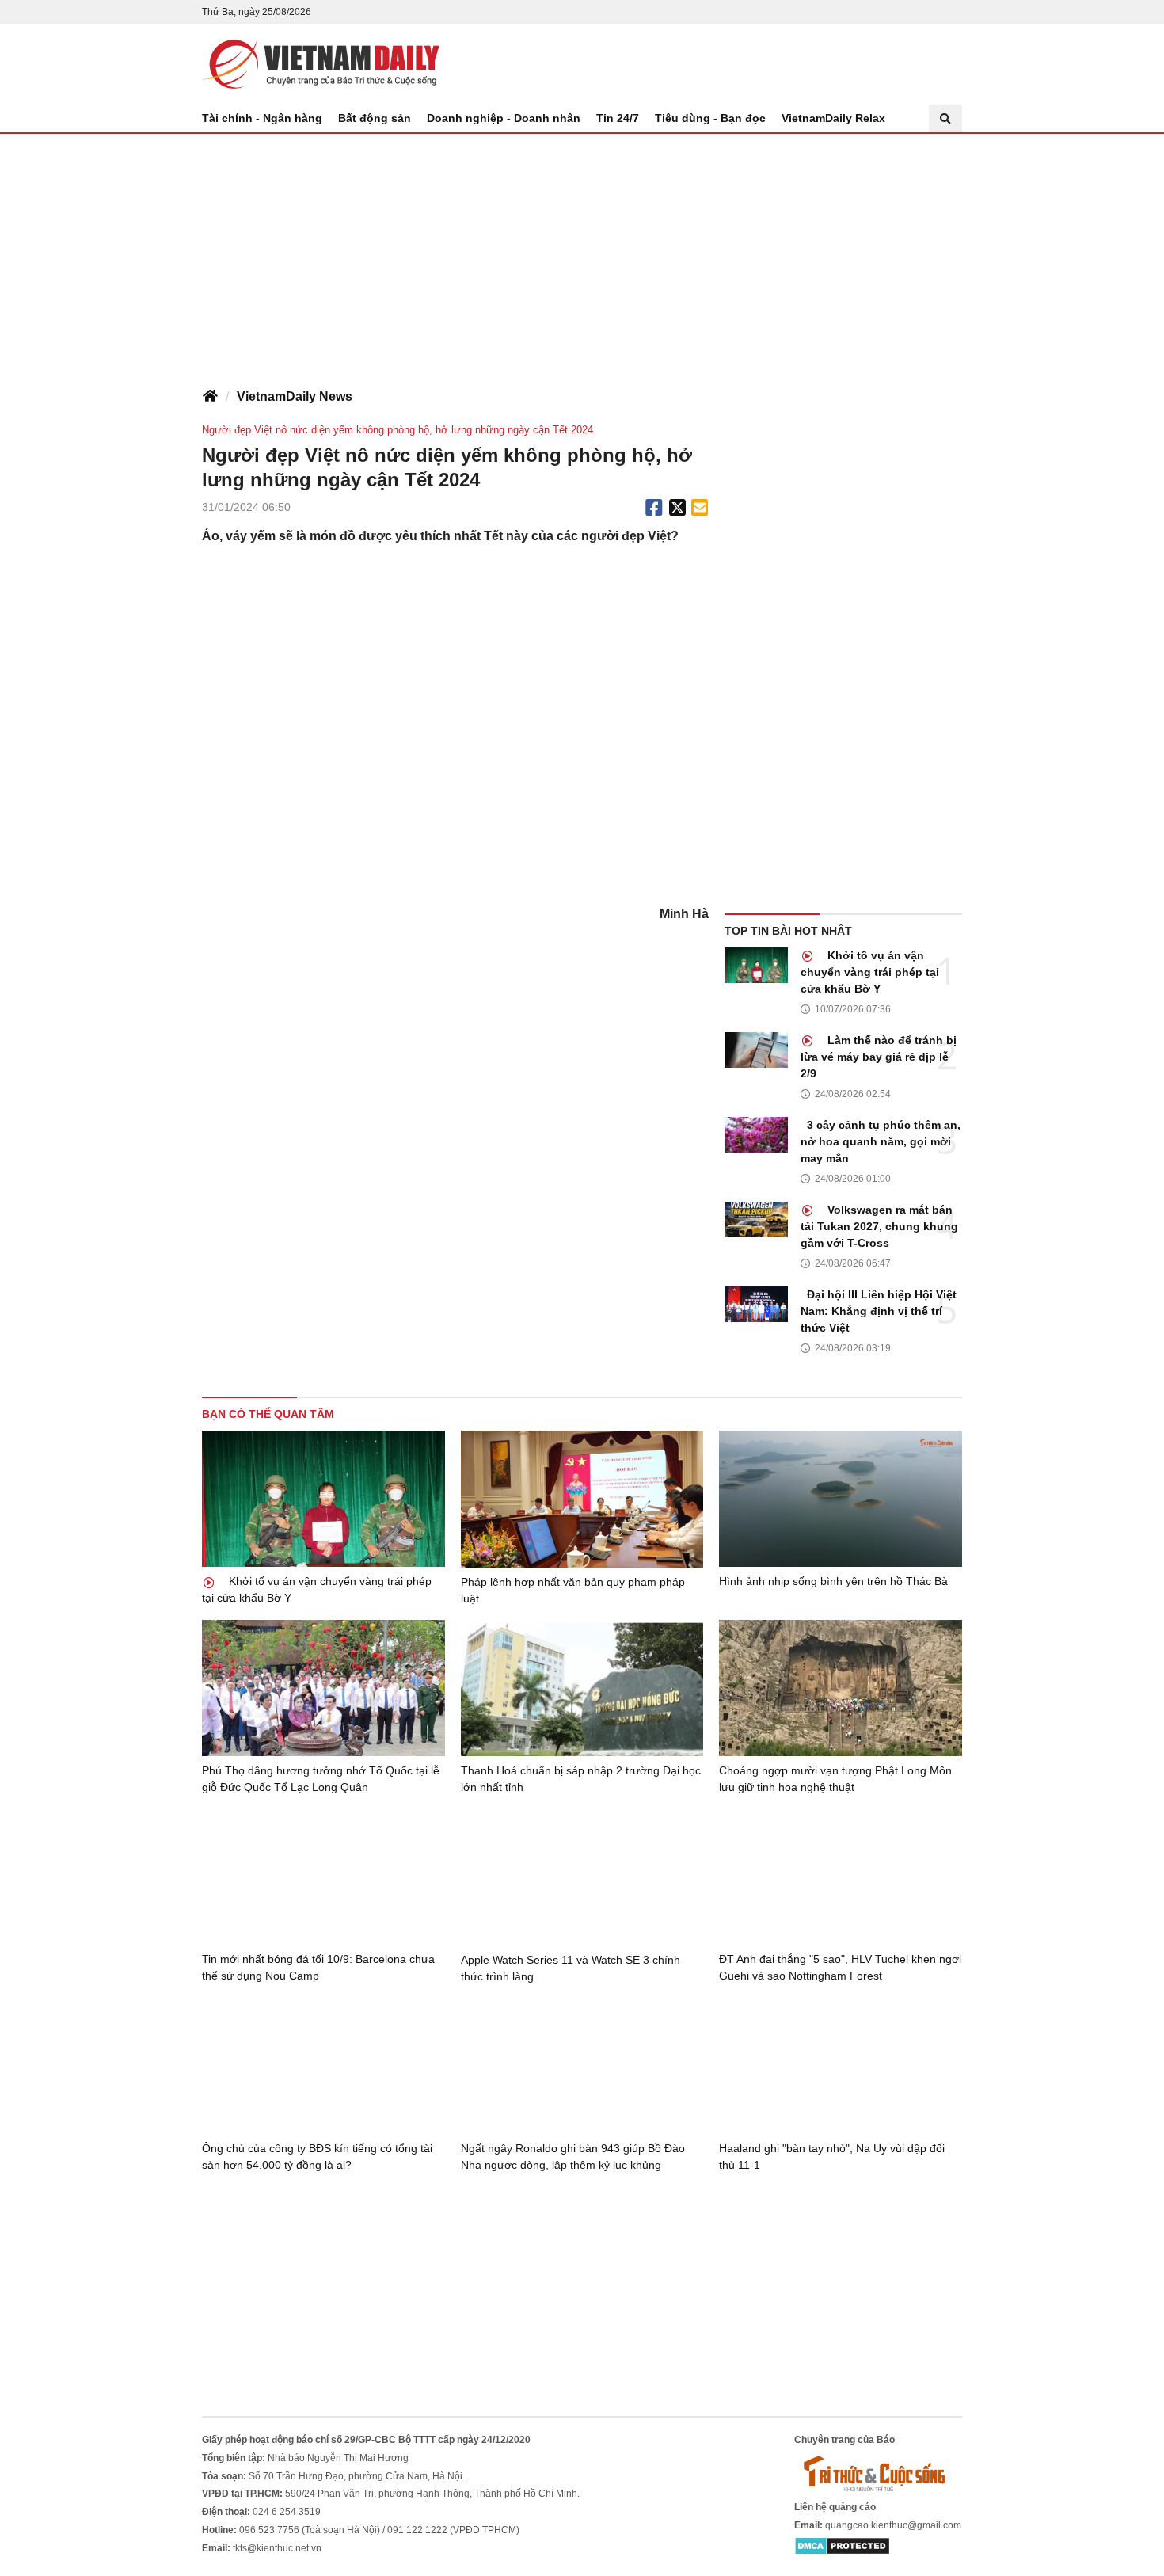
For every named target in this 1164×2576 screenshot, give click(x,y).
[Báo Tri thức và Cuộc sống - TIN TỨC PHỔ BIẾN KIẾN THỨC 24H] (878, 2473)
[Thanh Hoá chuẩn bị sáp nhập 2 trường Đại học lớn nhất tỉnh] (582, 1688)
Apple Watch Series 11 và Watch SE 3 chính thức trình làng (571, 1968)
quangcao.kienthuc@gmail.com (893, 2525)
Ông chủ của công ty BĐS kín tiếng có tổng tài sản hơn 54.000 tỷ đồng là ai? (317, 2157)
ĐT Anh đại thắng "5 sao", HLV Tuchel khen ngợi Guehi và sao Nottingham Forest (840, 1967)
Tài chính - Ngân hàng (262, 118)
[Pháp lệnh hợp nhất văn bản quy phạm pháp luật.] (582, 1499)
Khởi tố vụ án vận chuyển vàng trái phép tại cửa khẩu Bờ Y (870, 972)
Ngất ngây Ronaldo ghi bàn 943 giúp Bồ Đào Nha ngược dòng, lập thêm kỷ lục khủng (573, 2157)
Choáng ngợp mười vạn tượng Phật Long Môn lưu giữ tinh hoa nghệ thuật (835, 1779)
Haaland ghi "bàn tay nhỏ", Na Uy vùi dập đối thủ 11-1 (832, 2157)
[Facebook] (654, 508)
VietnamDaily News (295, 396)
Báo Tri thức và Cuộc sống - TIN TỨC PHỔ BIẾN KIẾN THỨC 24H (321, 64)
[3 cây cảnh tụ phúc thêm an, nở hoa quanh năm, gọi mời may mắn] (756, 1135)
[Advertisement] (582, 253)
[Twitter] (678, 508)
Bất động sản (375, 118)
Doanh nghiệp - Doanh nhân (504, 118)
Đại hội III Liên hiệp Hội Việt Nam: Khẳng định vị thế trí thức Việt (879, 1311)
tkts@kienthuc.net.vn (277, 2548)
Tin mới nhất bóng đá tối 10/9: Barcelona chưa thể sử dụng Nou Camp (318, 1967)
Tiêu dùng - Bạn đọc (710, 118)
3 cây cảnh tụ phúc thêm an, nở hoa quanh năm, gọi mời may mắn (881, 1141)
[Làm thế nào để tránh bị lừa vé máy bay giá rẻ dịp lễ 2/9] (756, 1050)
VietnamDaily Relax (833, 118)
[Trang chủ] (210, 397)
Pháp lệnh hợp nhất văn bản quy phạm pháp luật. (573, 1590)
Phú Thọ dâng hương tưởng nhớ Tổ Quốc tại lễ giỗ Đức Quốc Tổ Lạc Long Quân (321, 1779)
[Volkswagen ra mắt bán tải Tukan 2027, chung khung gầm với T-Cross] (756, 1219)
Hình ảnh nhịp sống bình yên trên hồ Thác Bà (833, 1581)
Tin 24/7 (618, 118)
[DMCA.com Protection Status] (842, 2546)
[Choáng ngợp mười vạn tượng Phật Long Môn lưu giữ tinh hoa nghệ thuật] (841, 1688)
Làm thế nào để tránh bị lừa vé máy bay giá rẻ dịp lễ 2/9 (879, 1057)
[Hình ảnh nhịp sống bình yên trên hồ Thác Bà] (841, 1499)
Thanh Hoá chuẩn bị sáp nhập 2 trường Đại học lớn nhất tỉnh (581, 1779)
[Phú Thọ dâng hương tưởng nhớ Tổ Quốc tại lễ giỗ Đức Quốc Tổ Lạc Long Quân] (323, 1688)
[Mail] (699, 508)
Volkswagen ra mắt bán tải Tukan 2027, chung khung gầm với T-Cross (879, 1226)
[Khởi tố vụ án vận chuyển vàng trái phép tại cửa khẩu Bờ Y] (756, 965)
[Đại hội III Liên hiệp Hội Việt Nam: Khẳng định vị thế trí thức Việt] (756, 1304)
